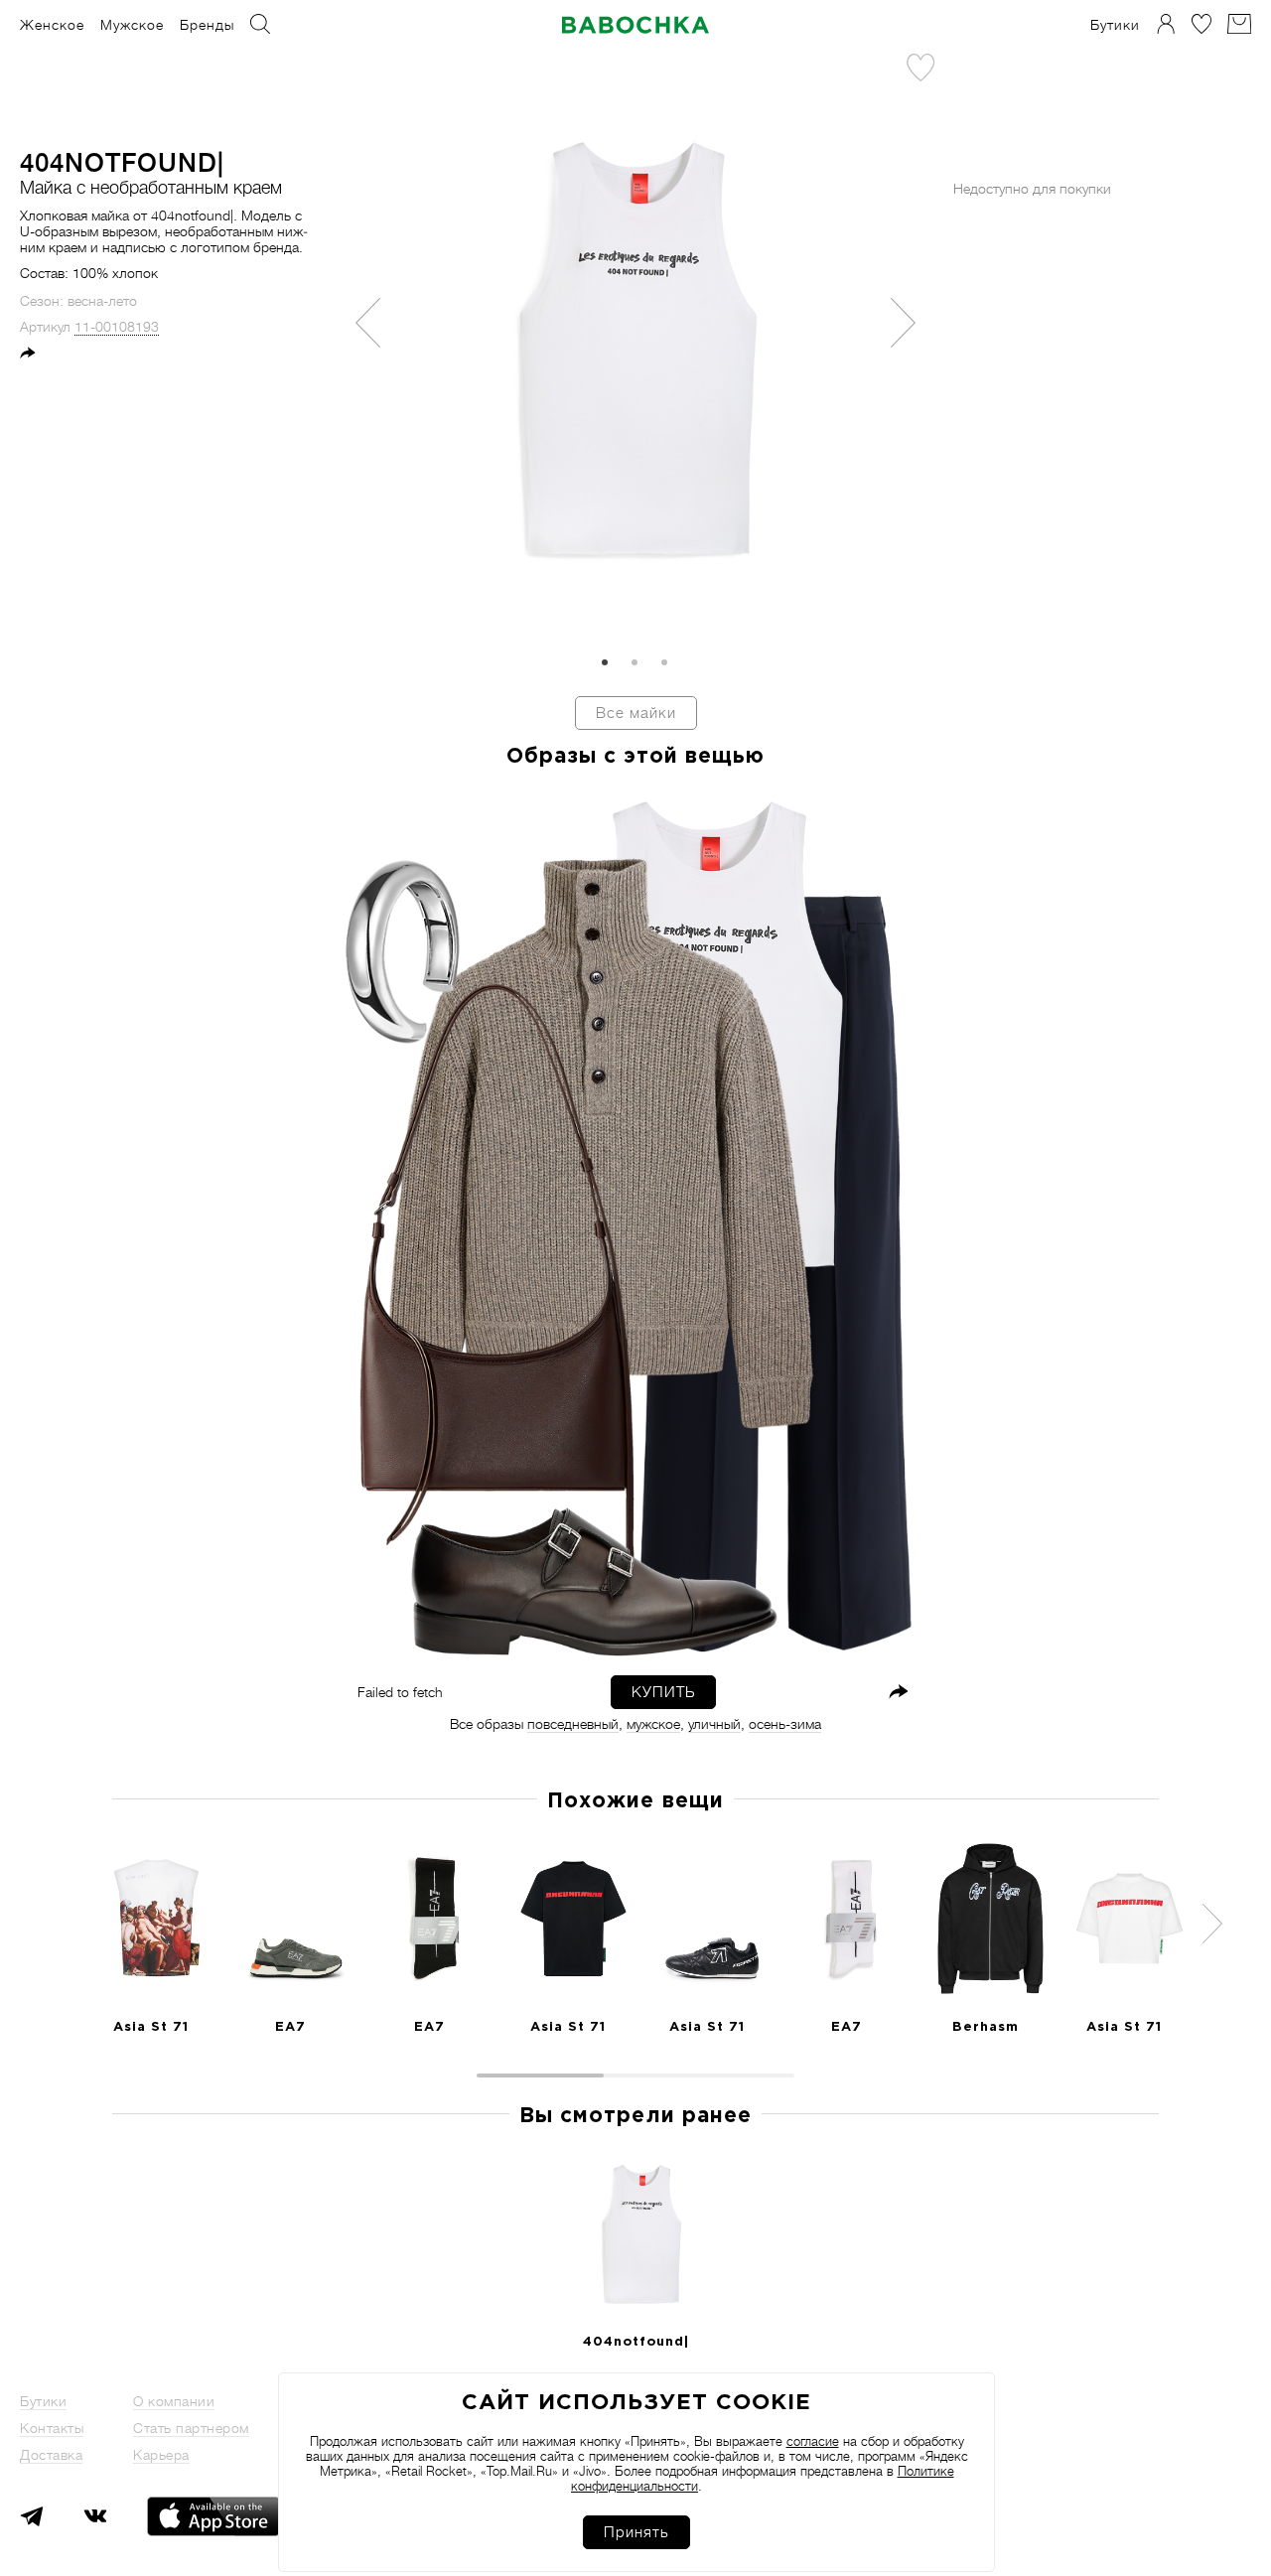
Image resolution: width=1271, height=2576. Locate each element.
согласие (813, 2441)
